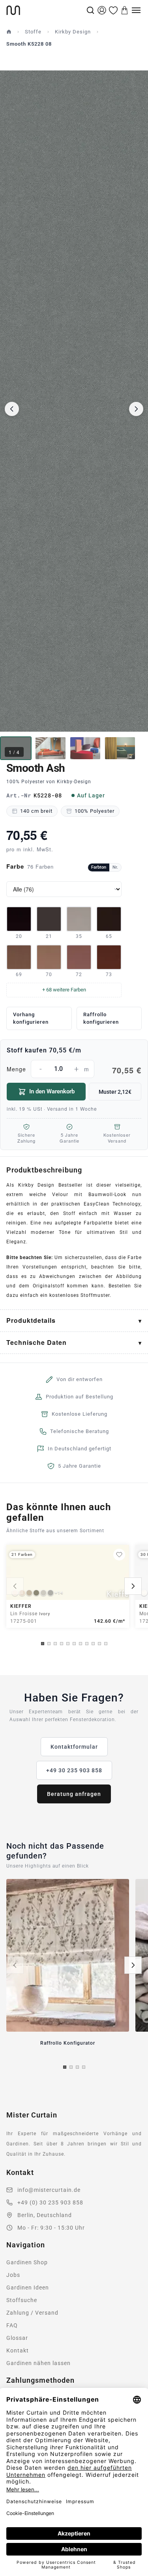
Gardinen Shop (27, 2262)
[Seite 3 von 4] (77, 2067)
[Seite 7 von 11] (81, 1644)
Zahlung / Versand (32, 2313)
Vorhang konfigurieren (31, 1018)
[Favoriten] (113, 10)
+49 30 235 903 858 (74, 1770)
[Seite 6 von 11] (74, 1644)
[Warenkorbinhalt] (125, 10)
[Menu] (136, 10)
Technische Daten (37, 1342)
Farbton (99, 867)
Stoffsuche (22, 2300)
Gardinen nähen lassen (38, 2363)
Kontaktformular (74, 1747)
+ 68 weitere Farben (64, 990)
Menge (74, 1070)
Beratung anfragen (74, 1794)
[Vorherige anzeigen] (15, 1586)
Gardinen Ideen (28, 2288)
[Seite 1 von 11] (43, 1644)
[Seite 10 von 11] (99, 1644)
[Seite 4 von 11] (62, 1644)
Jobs (13, 2275)
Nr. (115, 867)
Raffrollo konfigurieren (101, 1018)
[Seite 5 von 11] (68, 1644)
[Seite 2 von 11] (49, 1644)
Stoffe (33, 32)
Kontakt (18, 2350)
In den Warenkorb (52, 1091)
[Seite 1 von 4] (65, 2067)
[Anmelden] (102, 10)
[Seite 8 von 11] (87, 1644)
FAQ (12, 2325)
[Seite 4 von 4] (84, 2067)
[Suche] (90, 10)
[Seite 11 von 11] (106, 1644)
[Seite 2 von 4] (71, 2067)
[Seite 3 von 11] (55, 1644)
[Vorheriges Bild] (12, 409)
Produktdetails (31, 1320)
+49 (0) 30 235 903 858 (50, 2202)
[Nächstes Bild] (136, 409)
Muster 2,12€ (115, 1092)
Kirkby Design (73, 32)
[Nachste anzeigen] (133, 1586)
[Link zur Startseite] (46, 10)
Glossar (17, 2338)
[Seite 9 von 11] (93, 1644)
